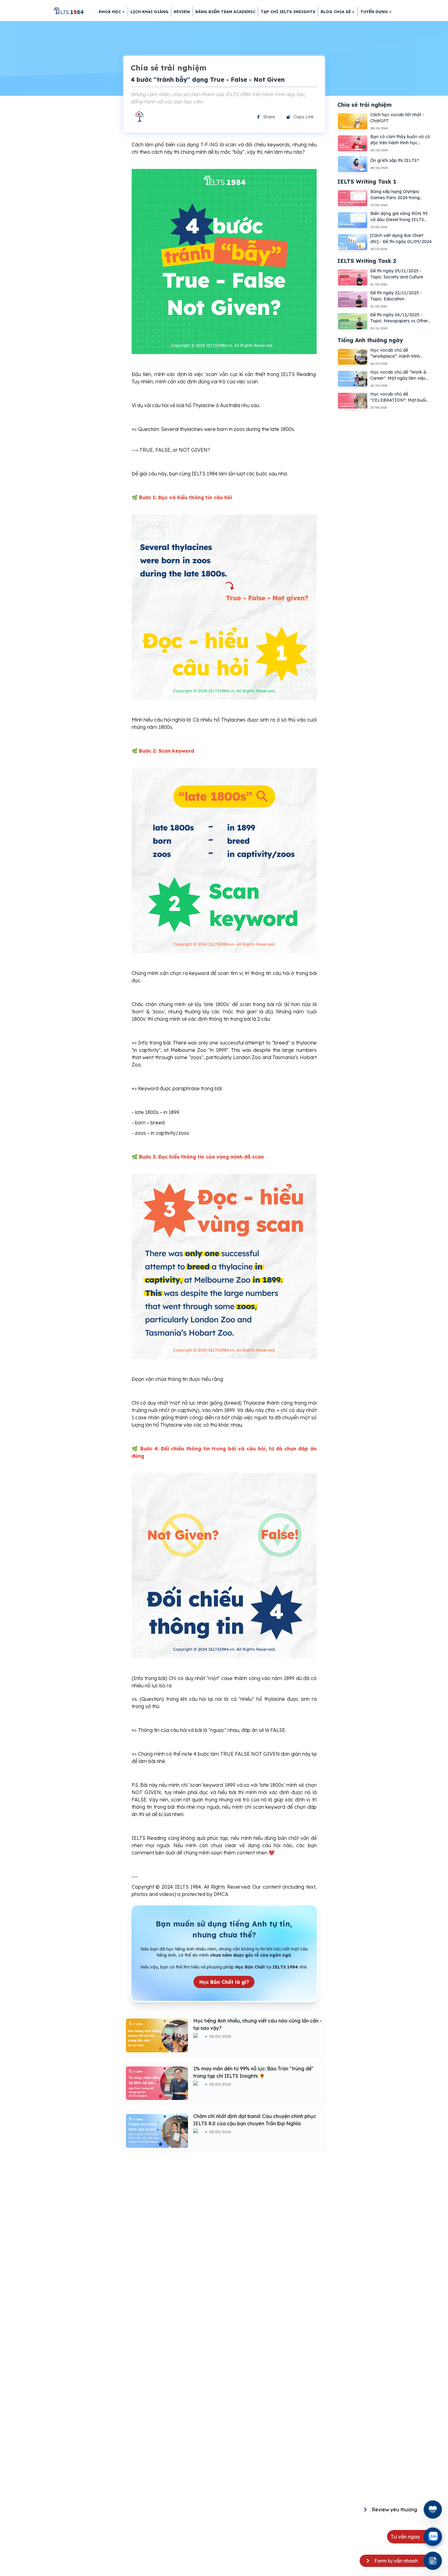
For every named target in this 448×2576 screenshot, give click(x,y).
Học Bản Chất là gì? (224, 1982)
